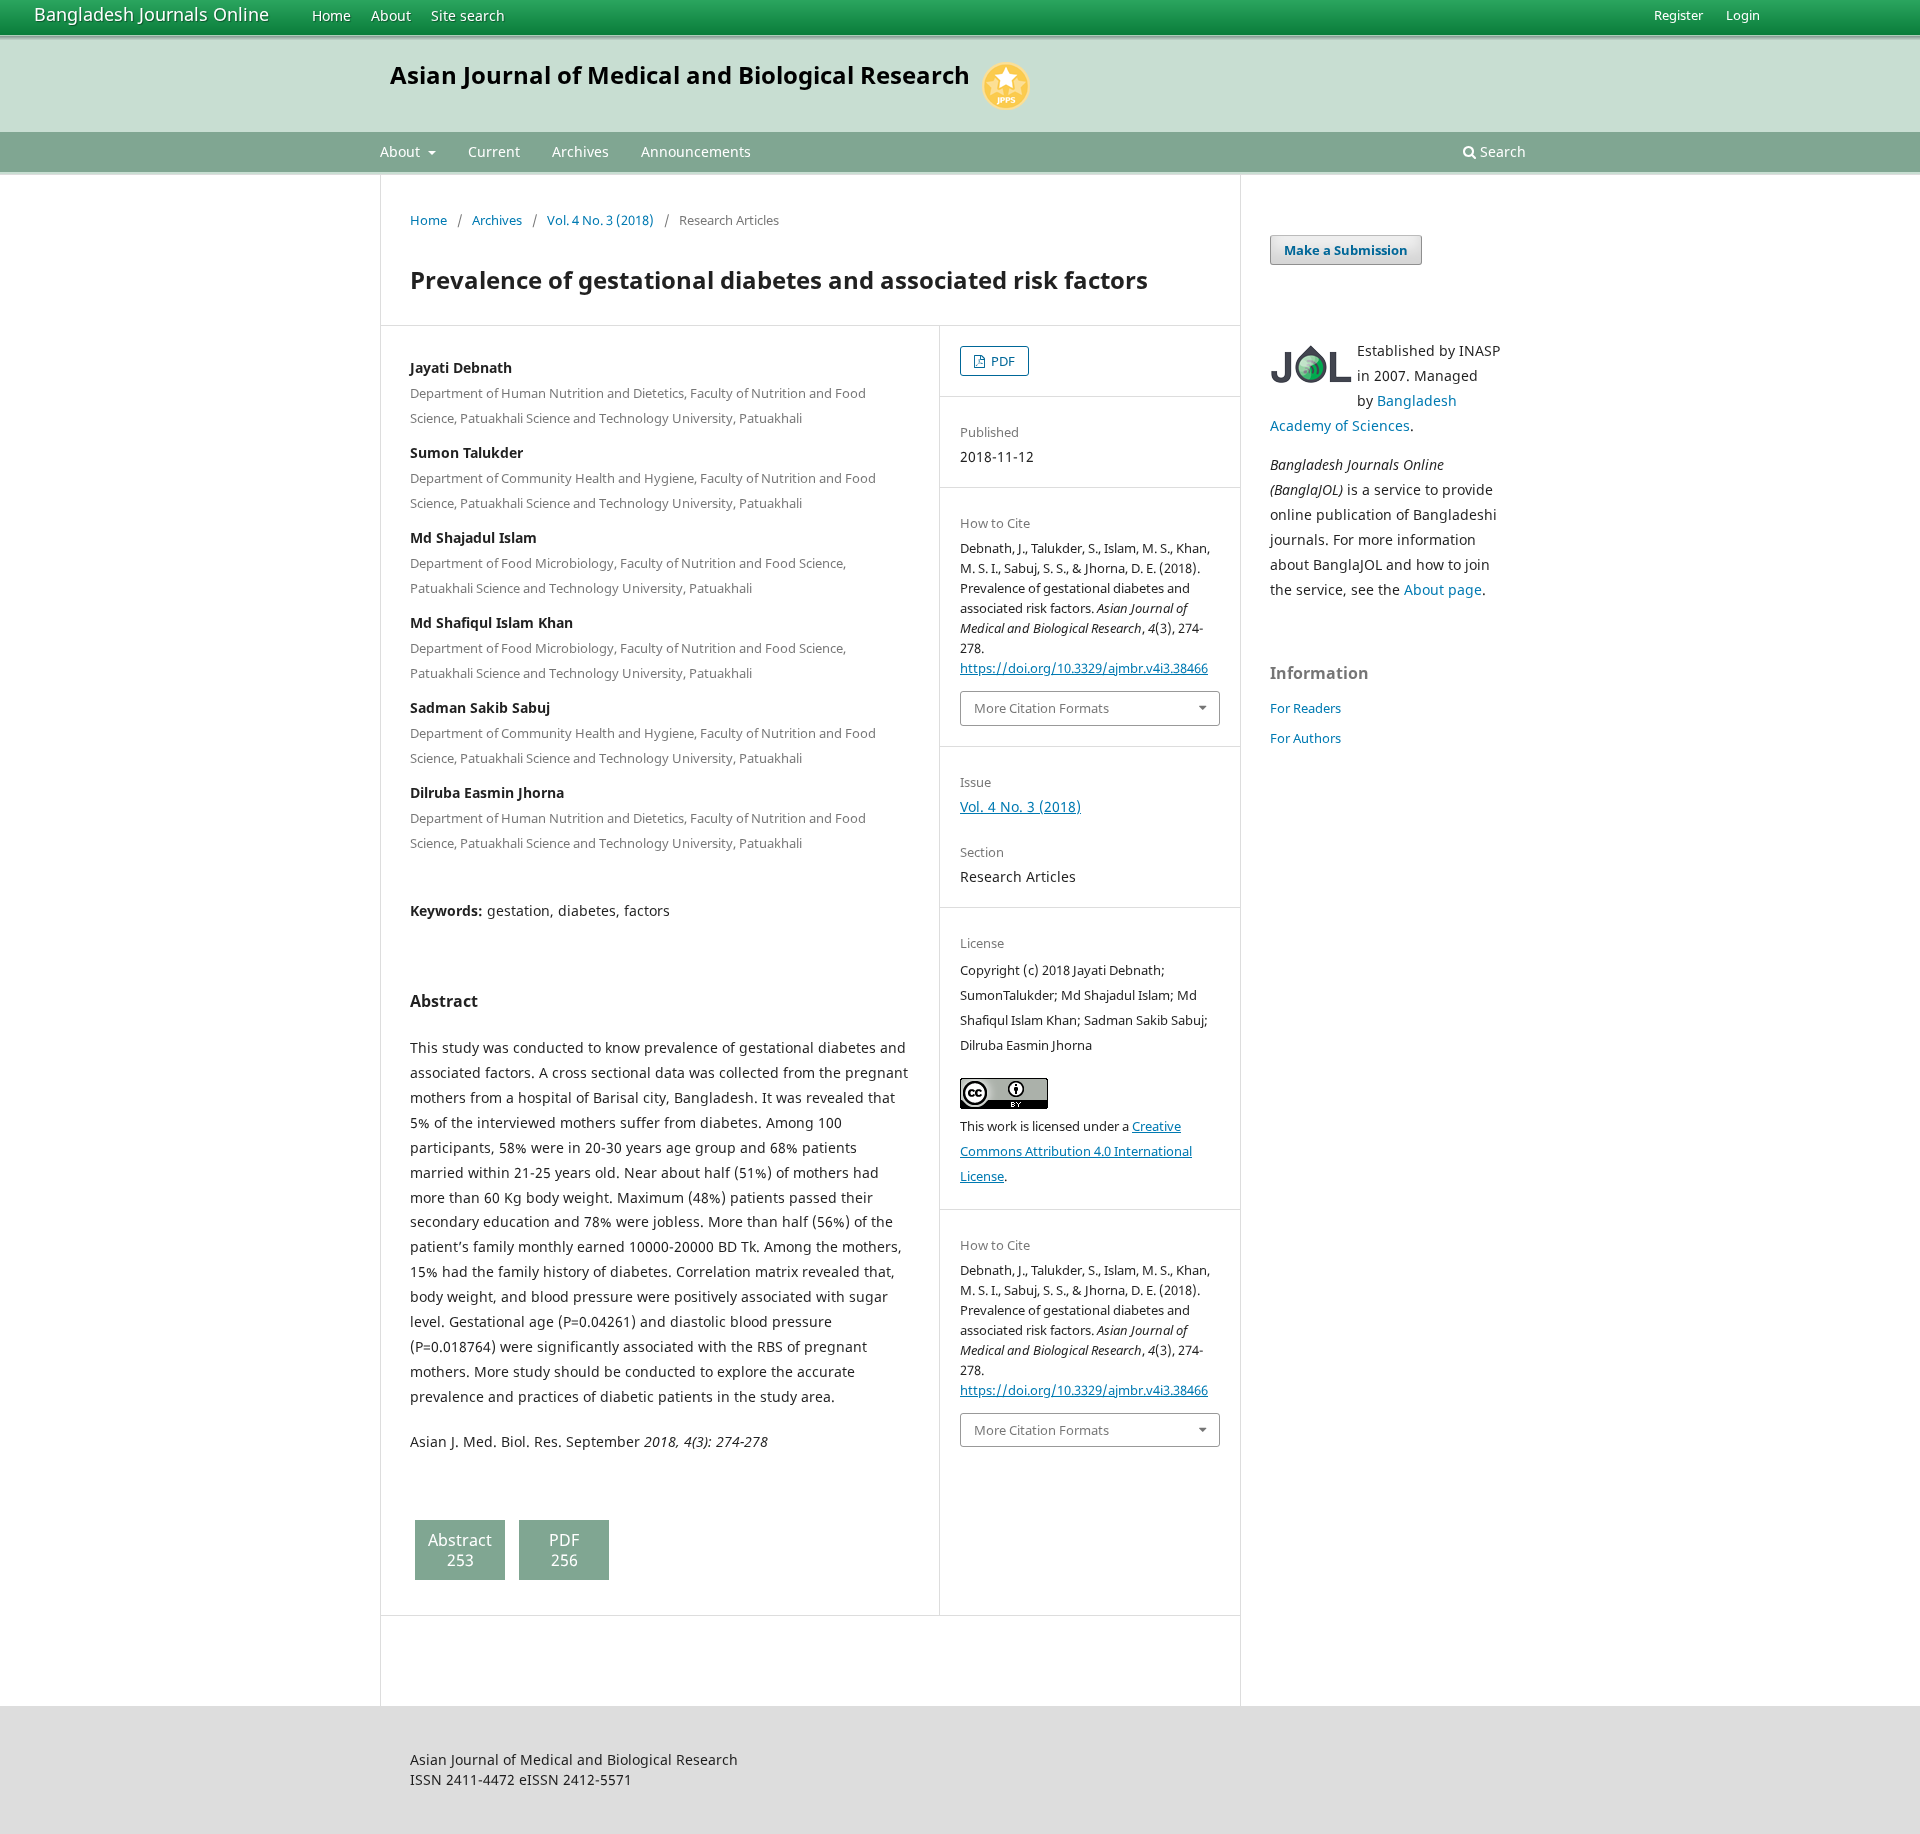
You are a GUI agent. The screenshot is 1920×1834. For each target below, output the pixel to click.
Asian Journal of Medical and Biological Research (680, 74)
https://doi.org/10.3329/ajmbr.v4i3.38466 (1084, 668)
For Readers (1305, 708)
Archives (580, 151)
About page (1443, 589)
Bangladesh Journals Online (151, 14)
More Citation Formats (1041, 708)
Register (1678, 15)
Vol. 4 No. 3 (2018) (600, 220)
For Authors (1305, 738)
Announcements (696, 151)
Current (494, 151)
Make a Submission (1346, 250)
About (391, 15)
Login (1743, 15)
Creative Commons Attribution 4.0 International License (1076, 1151)
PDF (1001, 361)
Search (1501, 151)
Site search (468, 15)
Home (331, 15)
